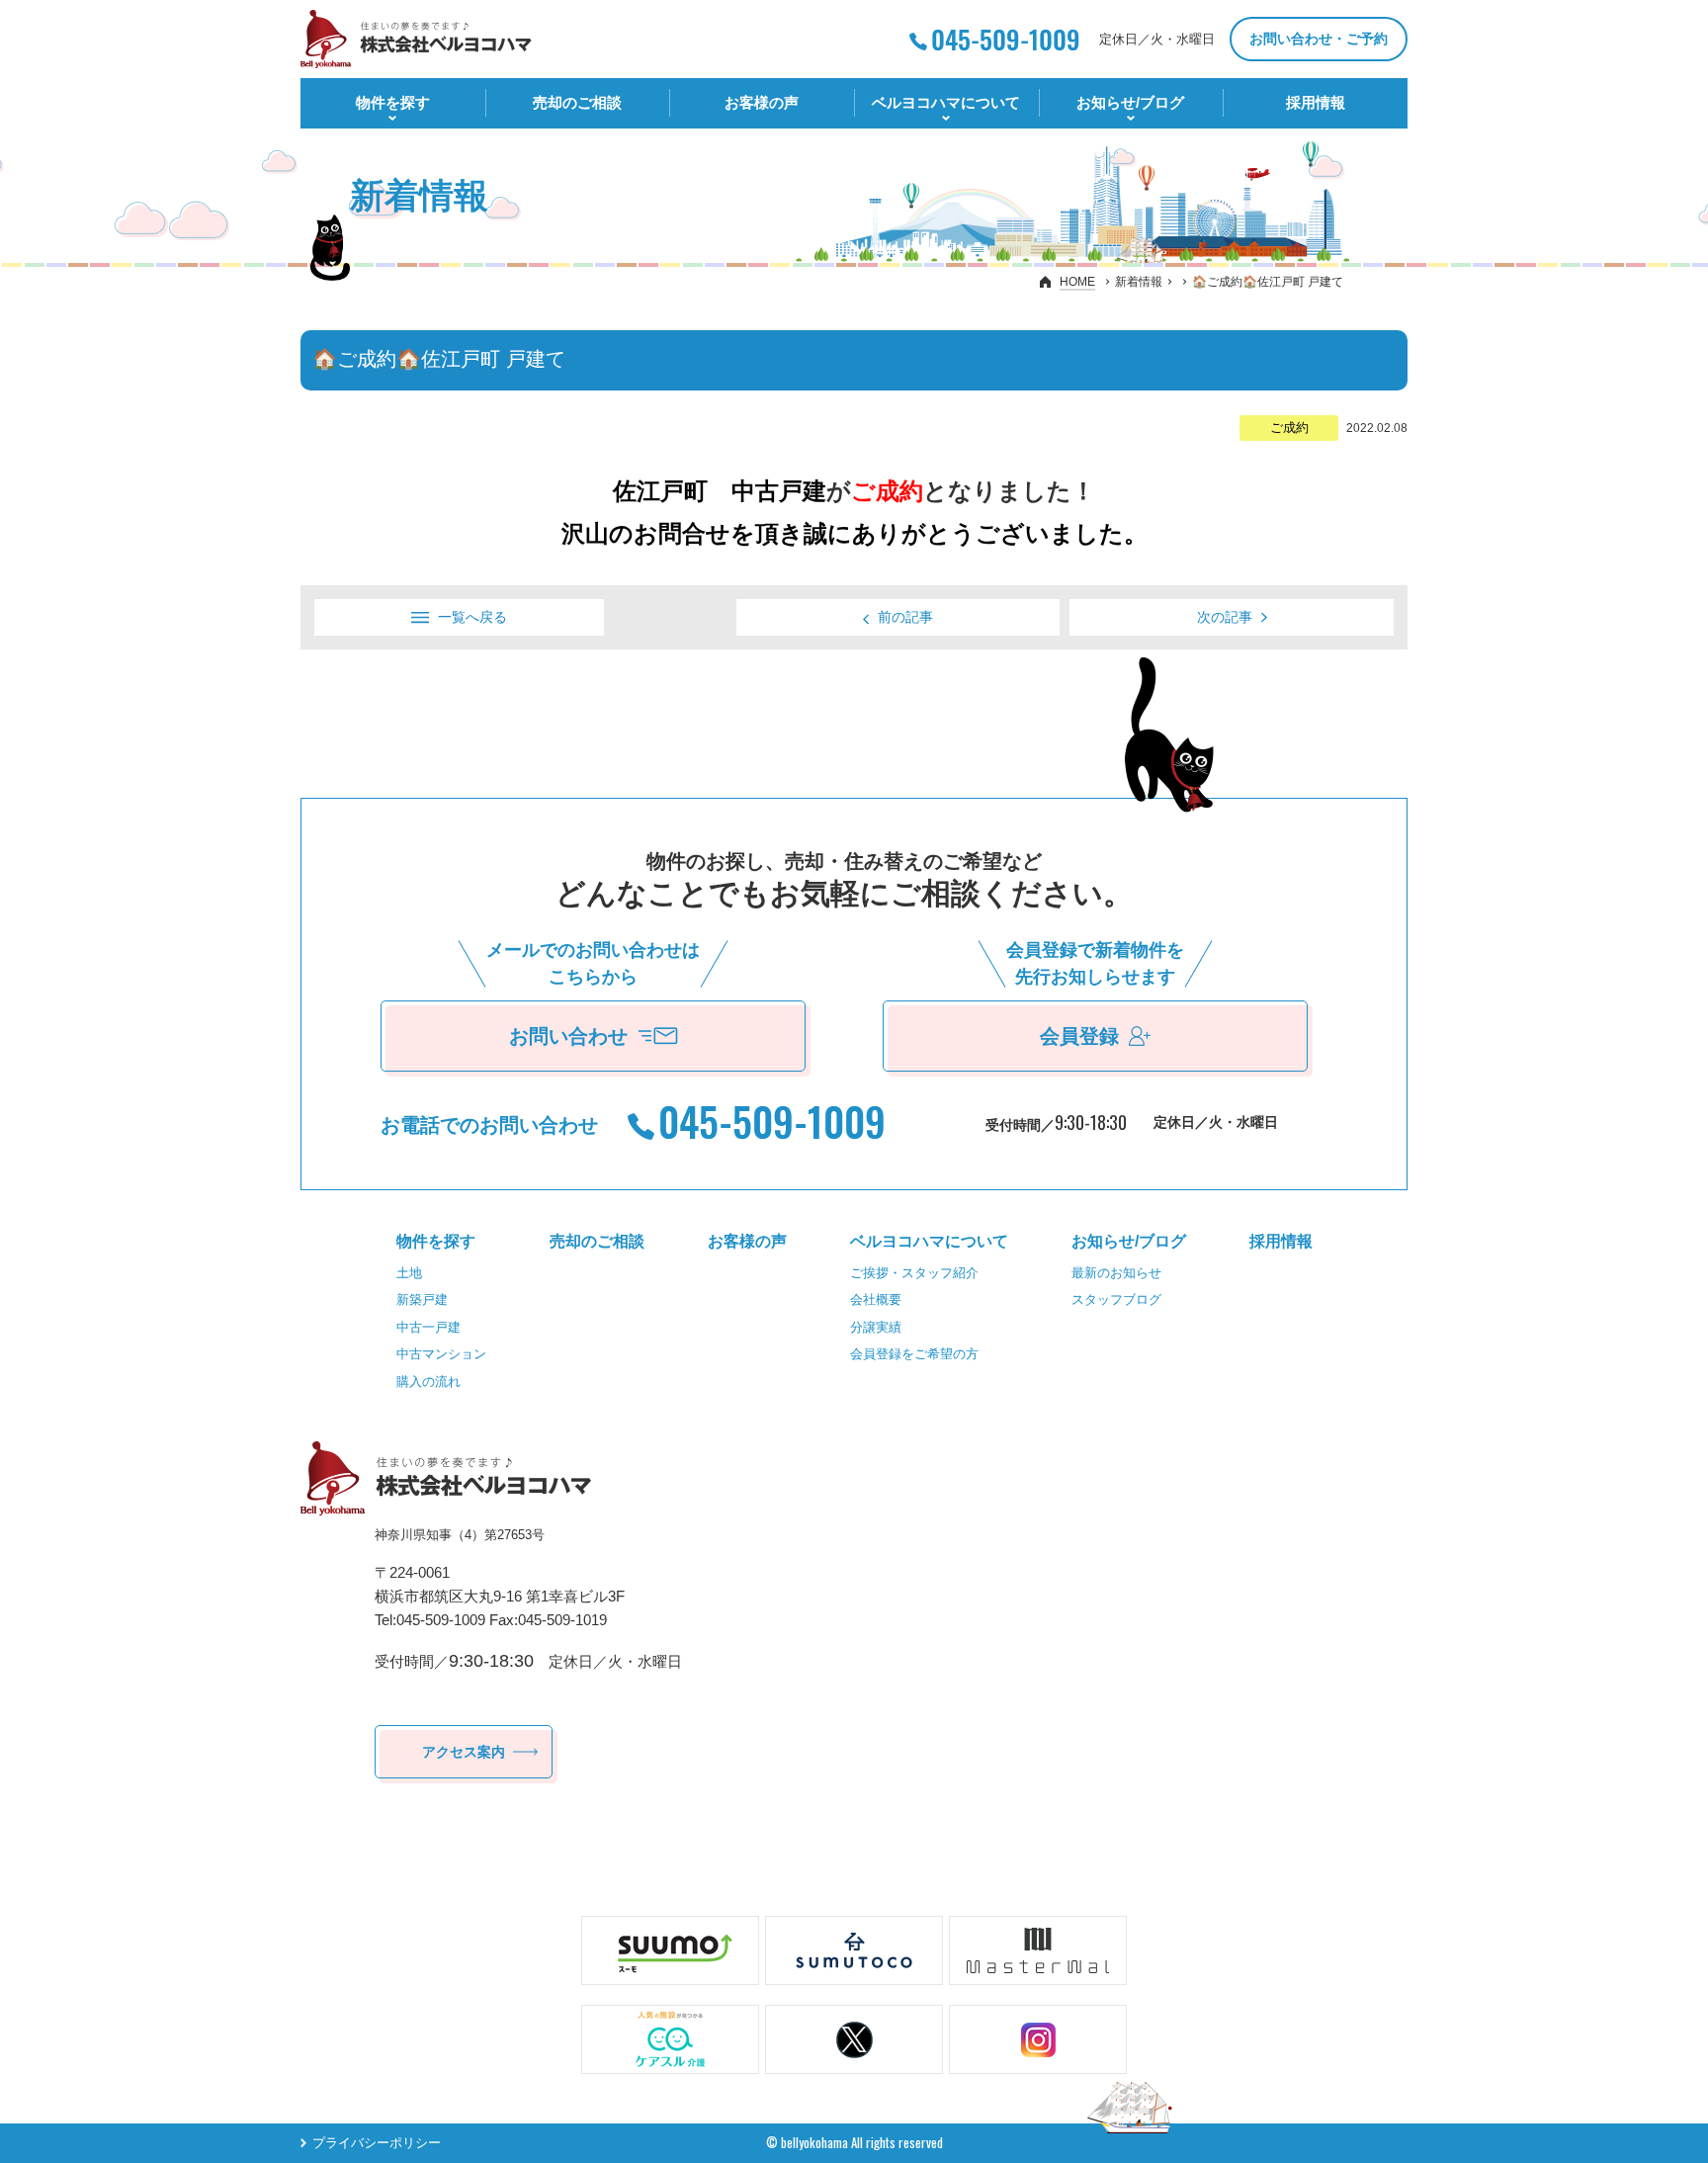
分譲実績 (876, 1327)
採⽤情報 (1316, 102)
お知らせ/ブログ (1130, 102)
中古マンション (441, 1354)
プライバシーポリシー (377, 2143)
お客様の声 (762, 102)
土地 (409, 1273)
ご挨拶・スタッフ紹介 (914, 1273)
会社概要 (876, 1299)
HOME (1077, 282)
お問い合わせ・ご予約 (1319, 39)
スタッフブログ (1116, 1299)
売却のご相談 (577, 102)
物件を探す (393, 102)
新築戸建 (422, 1299)
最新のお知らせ (1116, 1273)
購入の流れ (428, 1382)
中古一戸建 (428, 1327)
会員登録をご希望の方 (914, 1354)
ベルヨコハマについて (946, 102)
